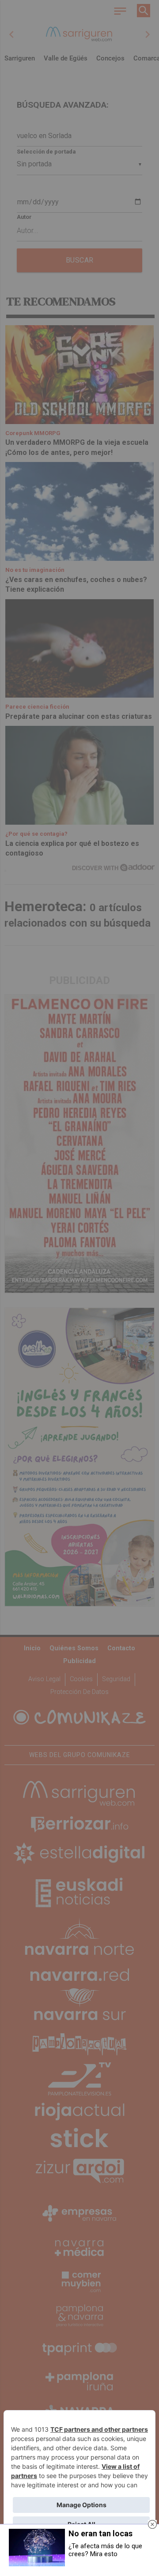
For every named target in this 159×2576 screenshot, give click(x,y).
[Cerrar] (152, 2524)
